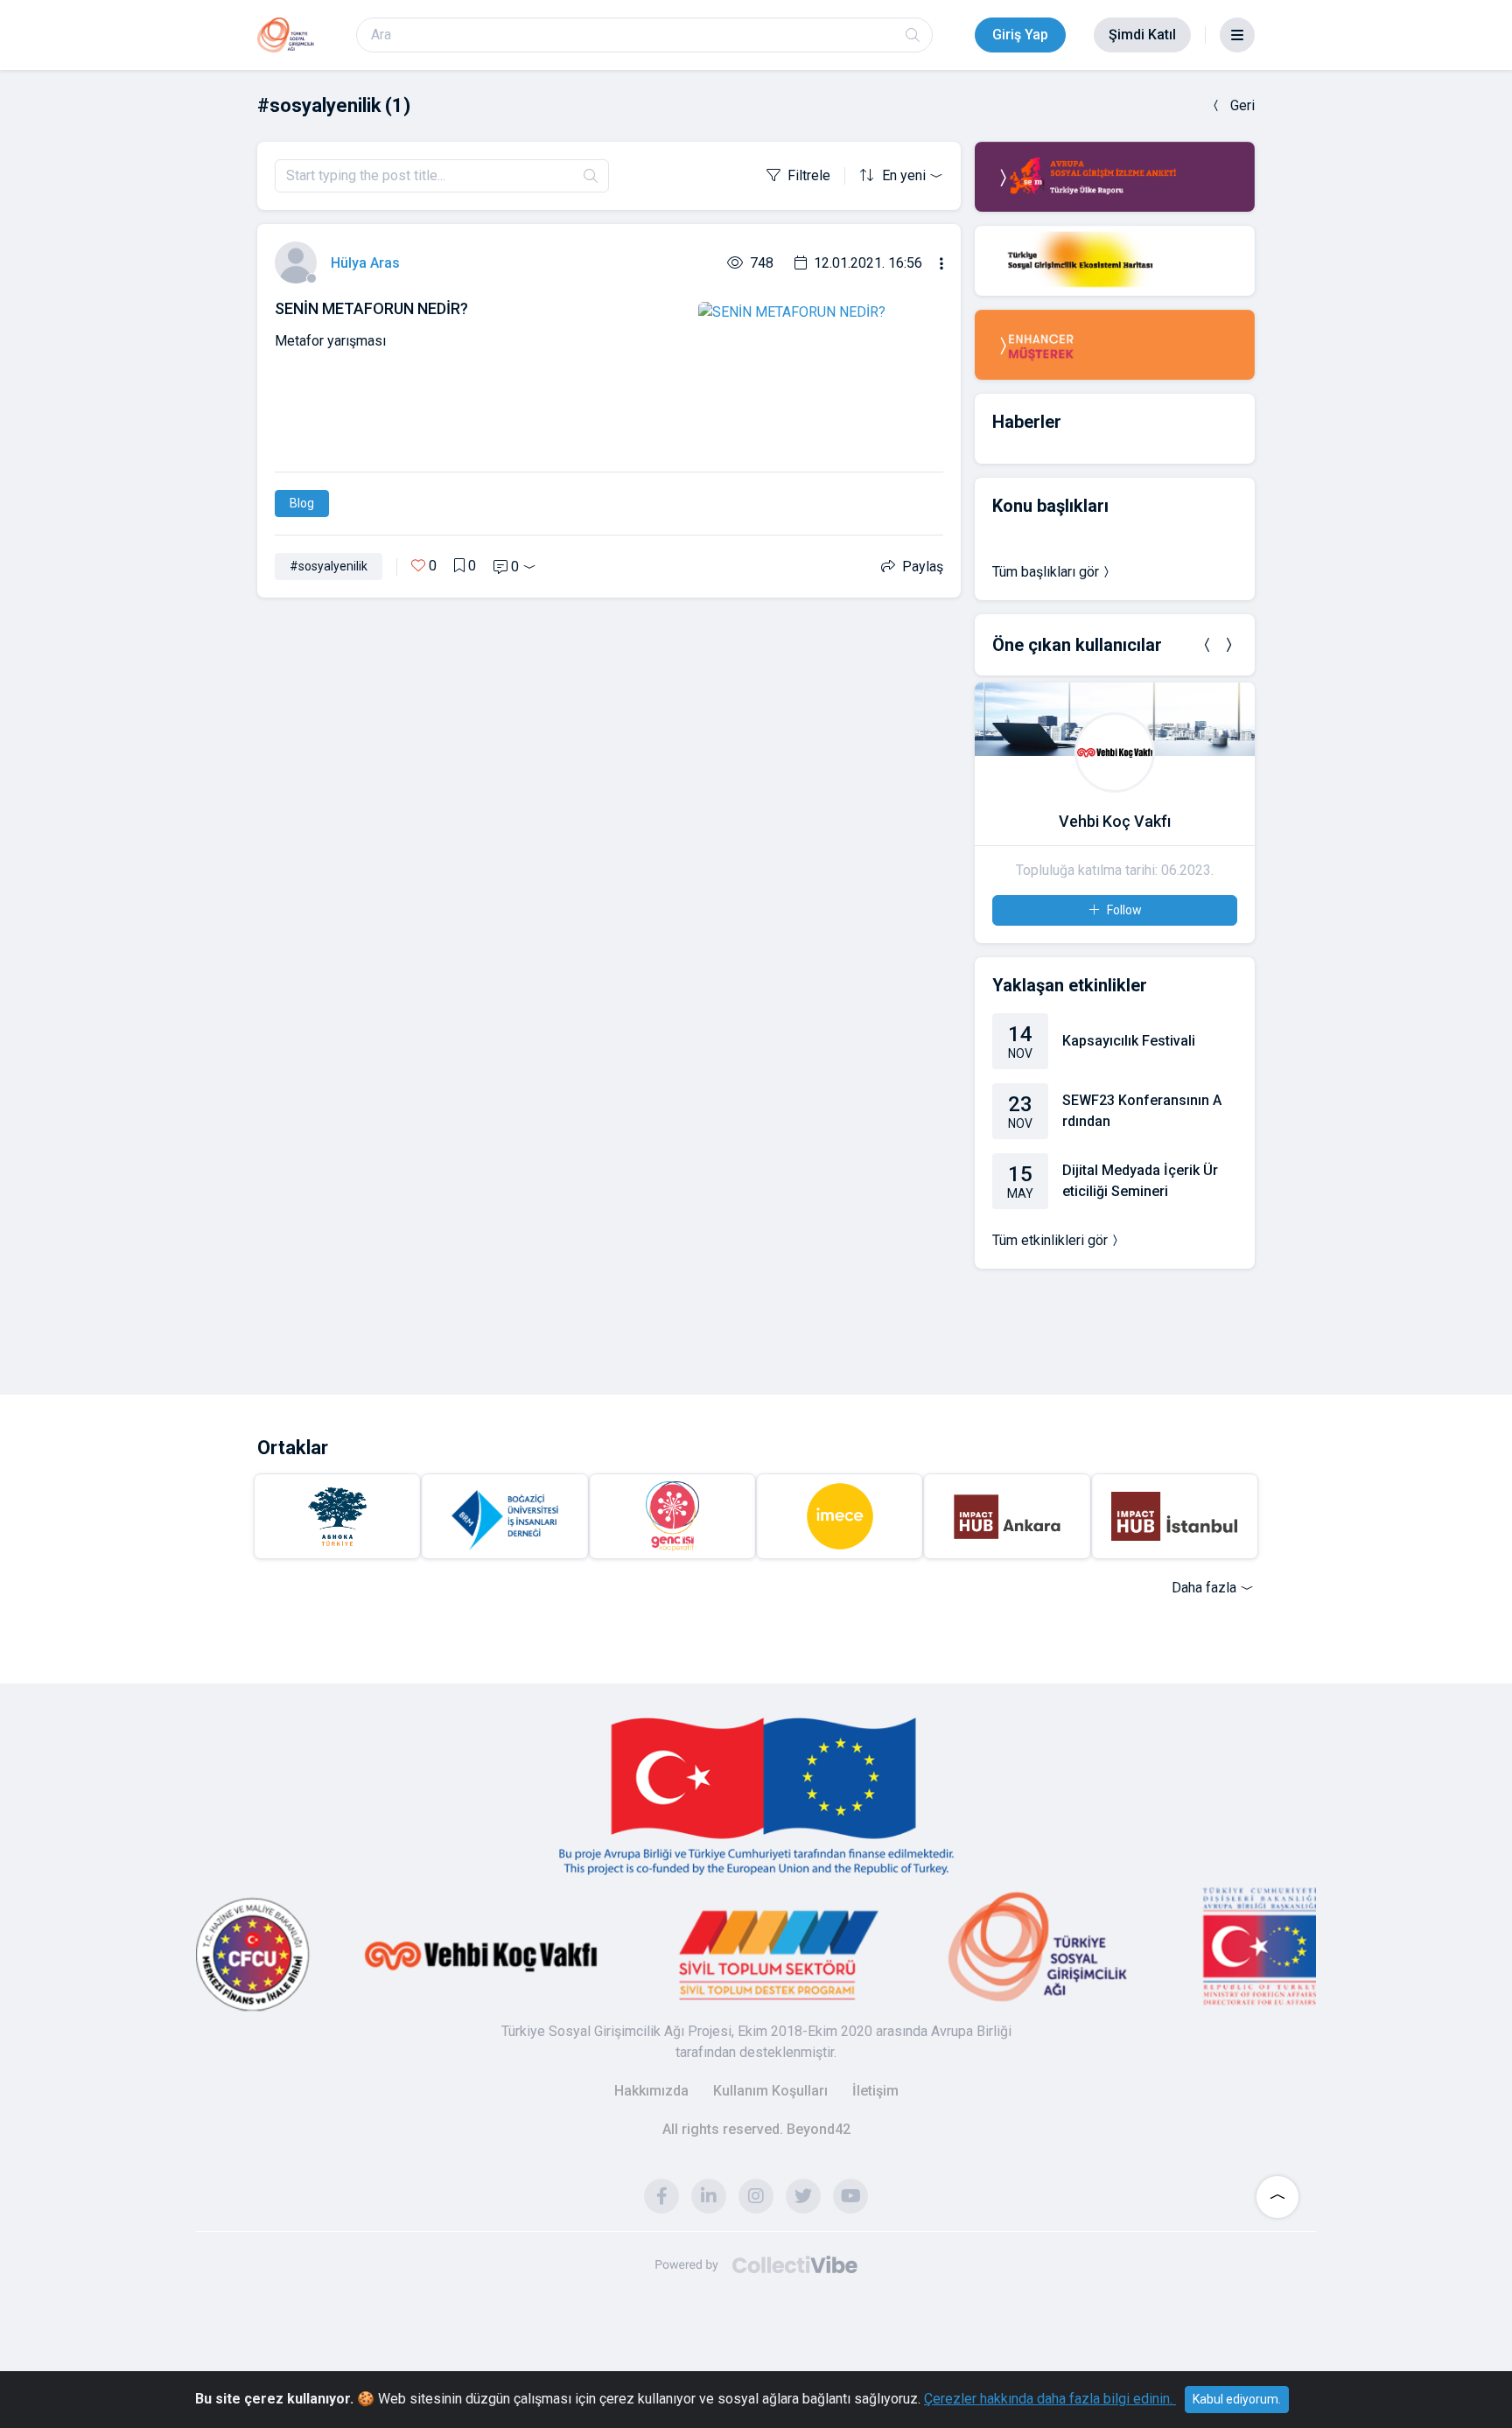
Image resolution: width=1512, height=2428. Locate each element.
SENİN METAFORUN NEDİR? (371, 308)
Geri (1242, 105)
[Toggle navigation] (1237, 35)
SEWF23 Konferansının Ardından (1142, 1111)
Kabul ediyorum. (1237, 2399)
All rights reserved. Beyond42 (756, 2129)
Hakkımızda (651, 2091)
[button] (1207, 645)
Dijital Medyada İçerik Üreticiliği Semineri (1140, 1181)
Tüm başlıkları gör (1046, 572)
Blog (302, 503)
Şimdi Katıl (1142, 35)
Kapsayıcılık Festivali (1129, 1041)
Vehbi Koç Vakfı (1115, 821)
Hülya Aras (365, 263)
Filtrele (809, 175)
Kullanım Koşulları (770, 2091)
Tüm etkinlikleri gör (1050, 1240)
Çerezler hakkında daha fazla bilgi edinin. (1050, 2399)
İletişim (875, 2091)
